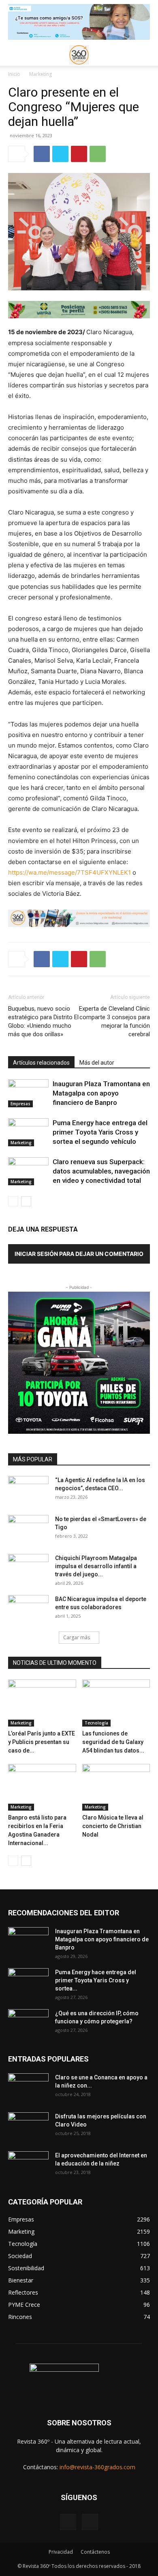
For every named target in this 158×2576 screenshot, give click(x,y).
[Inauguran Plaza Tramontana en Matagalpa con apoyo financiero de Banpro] (28, 1093)
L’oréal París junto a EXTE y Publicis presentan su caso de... (42, 1742)
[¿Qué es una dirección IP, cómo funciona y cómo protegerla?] (28, 2023)
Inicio (14, 74)
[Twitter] (60, 154)
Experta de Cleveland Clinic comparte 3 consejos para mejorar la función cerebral (114, 1021)
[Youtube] (90, 2522)
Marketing (41, 74)
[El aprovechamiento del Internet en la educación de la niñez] (28, 2165)
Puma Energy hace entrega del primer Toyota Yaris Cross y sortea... (96, 1980)
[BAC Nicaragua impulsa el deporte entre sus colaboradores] (28, 1609)
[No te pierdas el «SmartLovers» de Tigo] (28, 1529)
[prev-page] (13, 1201)
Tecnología (96, 1723)
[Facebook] (42, 154)
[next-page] (26, 1201)
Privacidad (61, 2552)
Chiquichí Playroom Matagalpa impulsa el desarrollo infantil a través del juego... (96, 1566)
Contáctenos (95, 2552)
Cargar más (77, 1637)
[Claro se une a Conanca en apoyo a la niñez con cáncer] (28, 2088)
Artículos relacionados (41, 1063)
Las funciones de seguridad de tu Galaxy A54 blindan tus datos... (113, 1742)
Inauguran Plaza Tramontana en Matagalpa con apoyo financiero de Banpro (101, 1093)
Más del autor (97, 1063)
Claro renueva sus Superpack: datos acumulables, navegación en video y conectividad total (101, 1171)
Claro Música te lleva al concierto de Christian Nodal (113, 1826)
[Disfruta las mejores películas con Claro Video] (28, 2126)
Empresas (20, 1104)
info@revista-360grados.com (97, 2467)
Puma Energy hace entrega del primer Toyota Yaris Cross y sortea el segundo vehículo (100, 1132)
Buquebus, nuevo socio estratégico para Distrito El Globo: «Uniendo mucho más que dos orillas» (43, 1021)
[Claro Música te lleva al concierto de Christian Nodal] (116, 1787)
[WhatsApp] (98, 154)
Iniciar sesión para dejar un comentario (79, 1254)
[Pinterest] (79, 154)
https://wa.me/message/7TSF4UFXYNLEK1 (69, 872)
